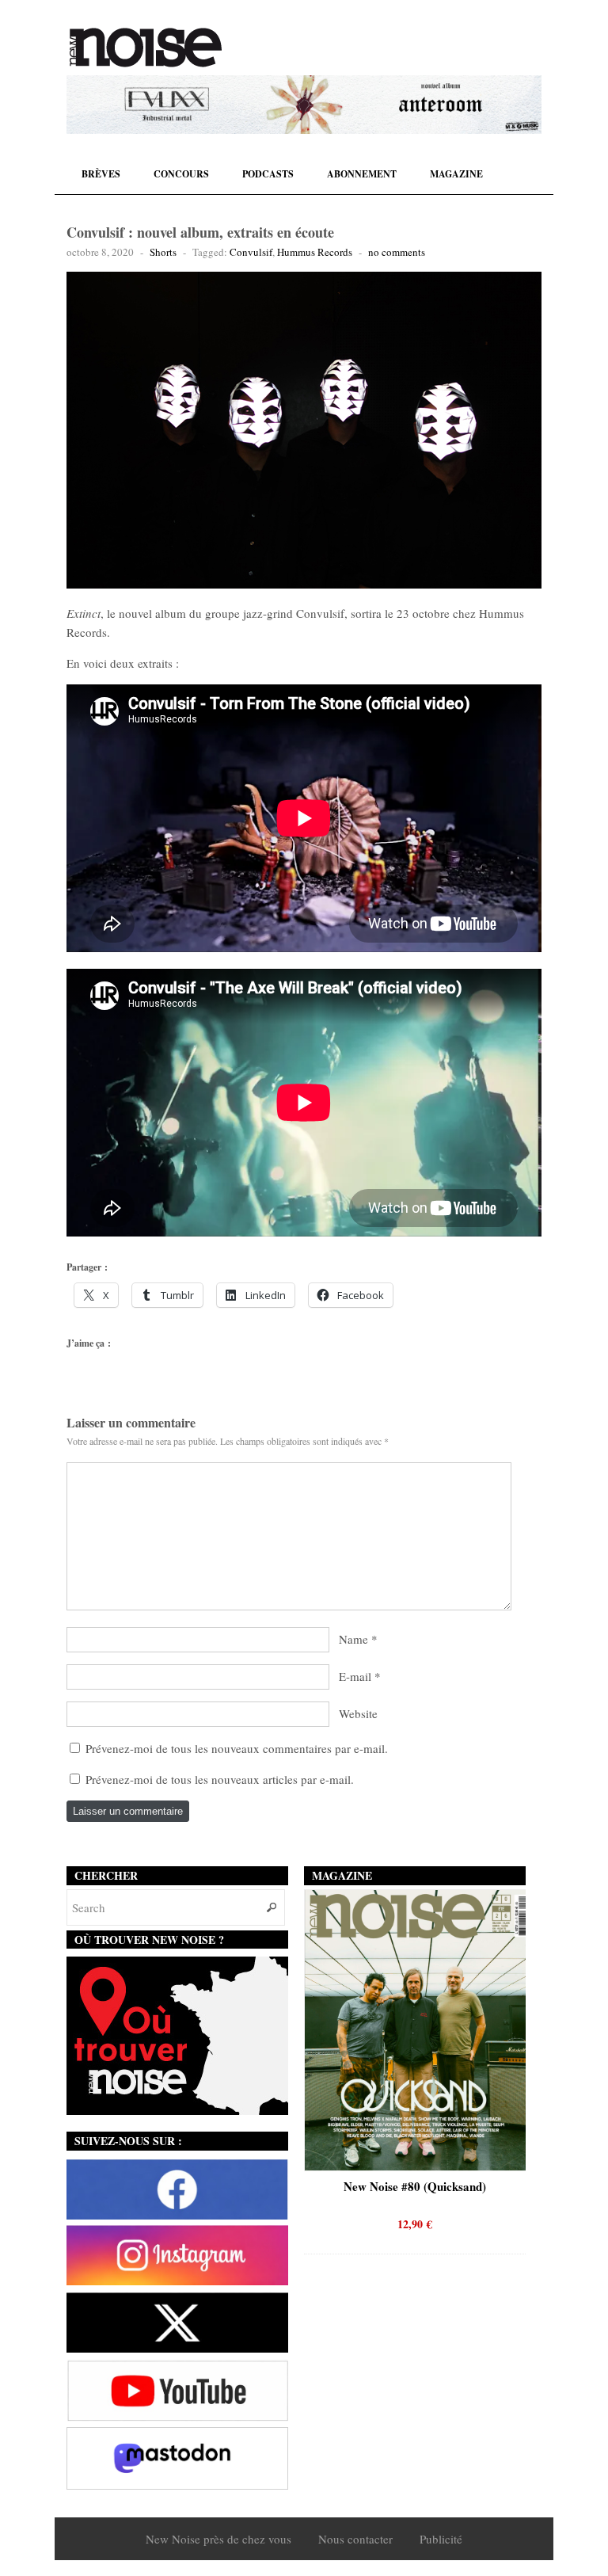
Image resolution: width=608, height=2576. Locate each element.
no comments (397, 252)
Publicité (441, 2539)
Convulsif (251, 252)
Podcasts (268, 174)
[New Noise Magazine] (146, 48)
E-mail (355, 1676)
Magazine (456, 174)
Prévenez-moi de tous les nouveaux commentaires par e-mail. (237, 1748)
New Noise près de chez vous (218, 2539)
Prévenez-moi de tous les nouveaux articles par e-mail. (220, 1779)
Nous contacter (355, 2539)
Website (358, 1713)
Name (353, 1639)
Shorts (163, 252)
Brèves (101, 174)
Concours (181, 174)
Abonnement (362, 174)
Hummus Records (315, 252)
